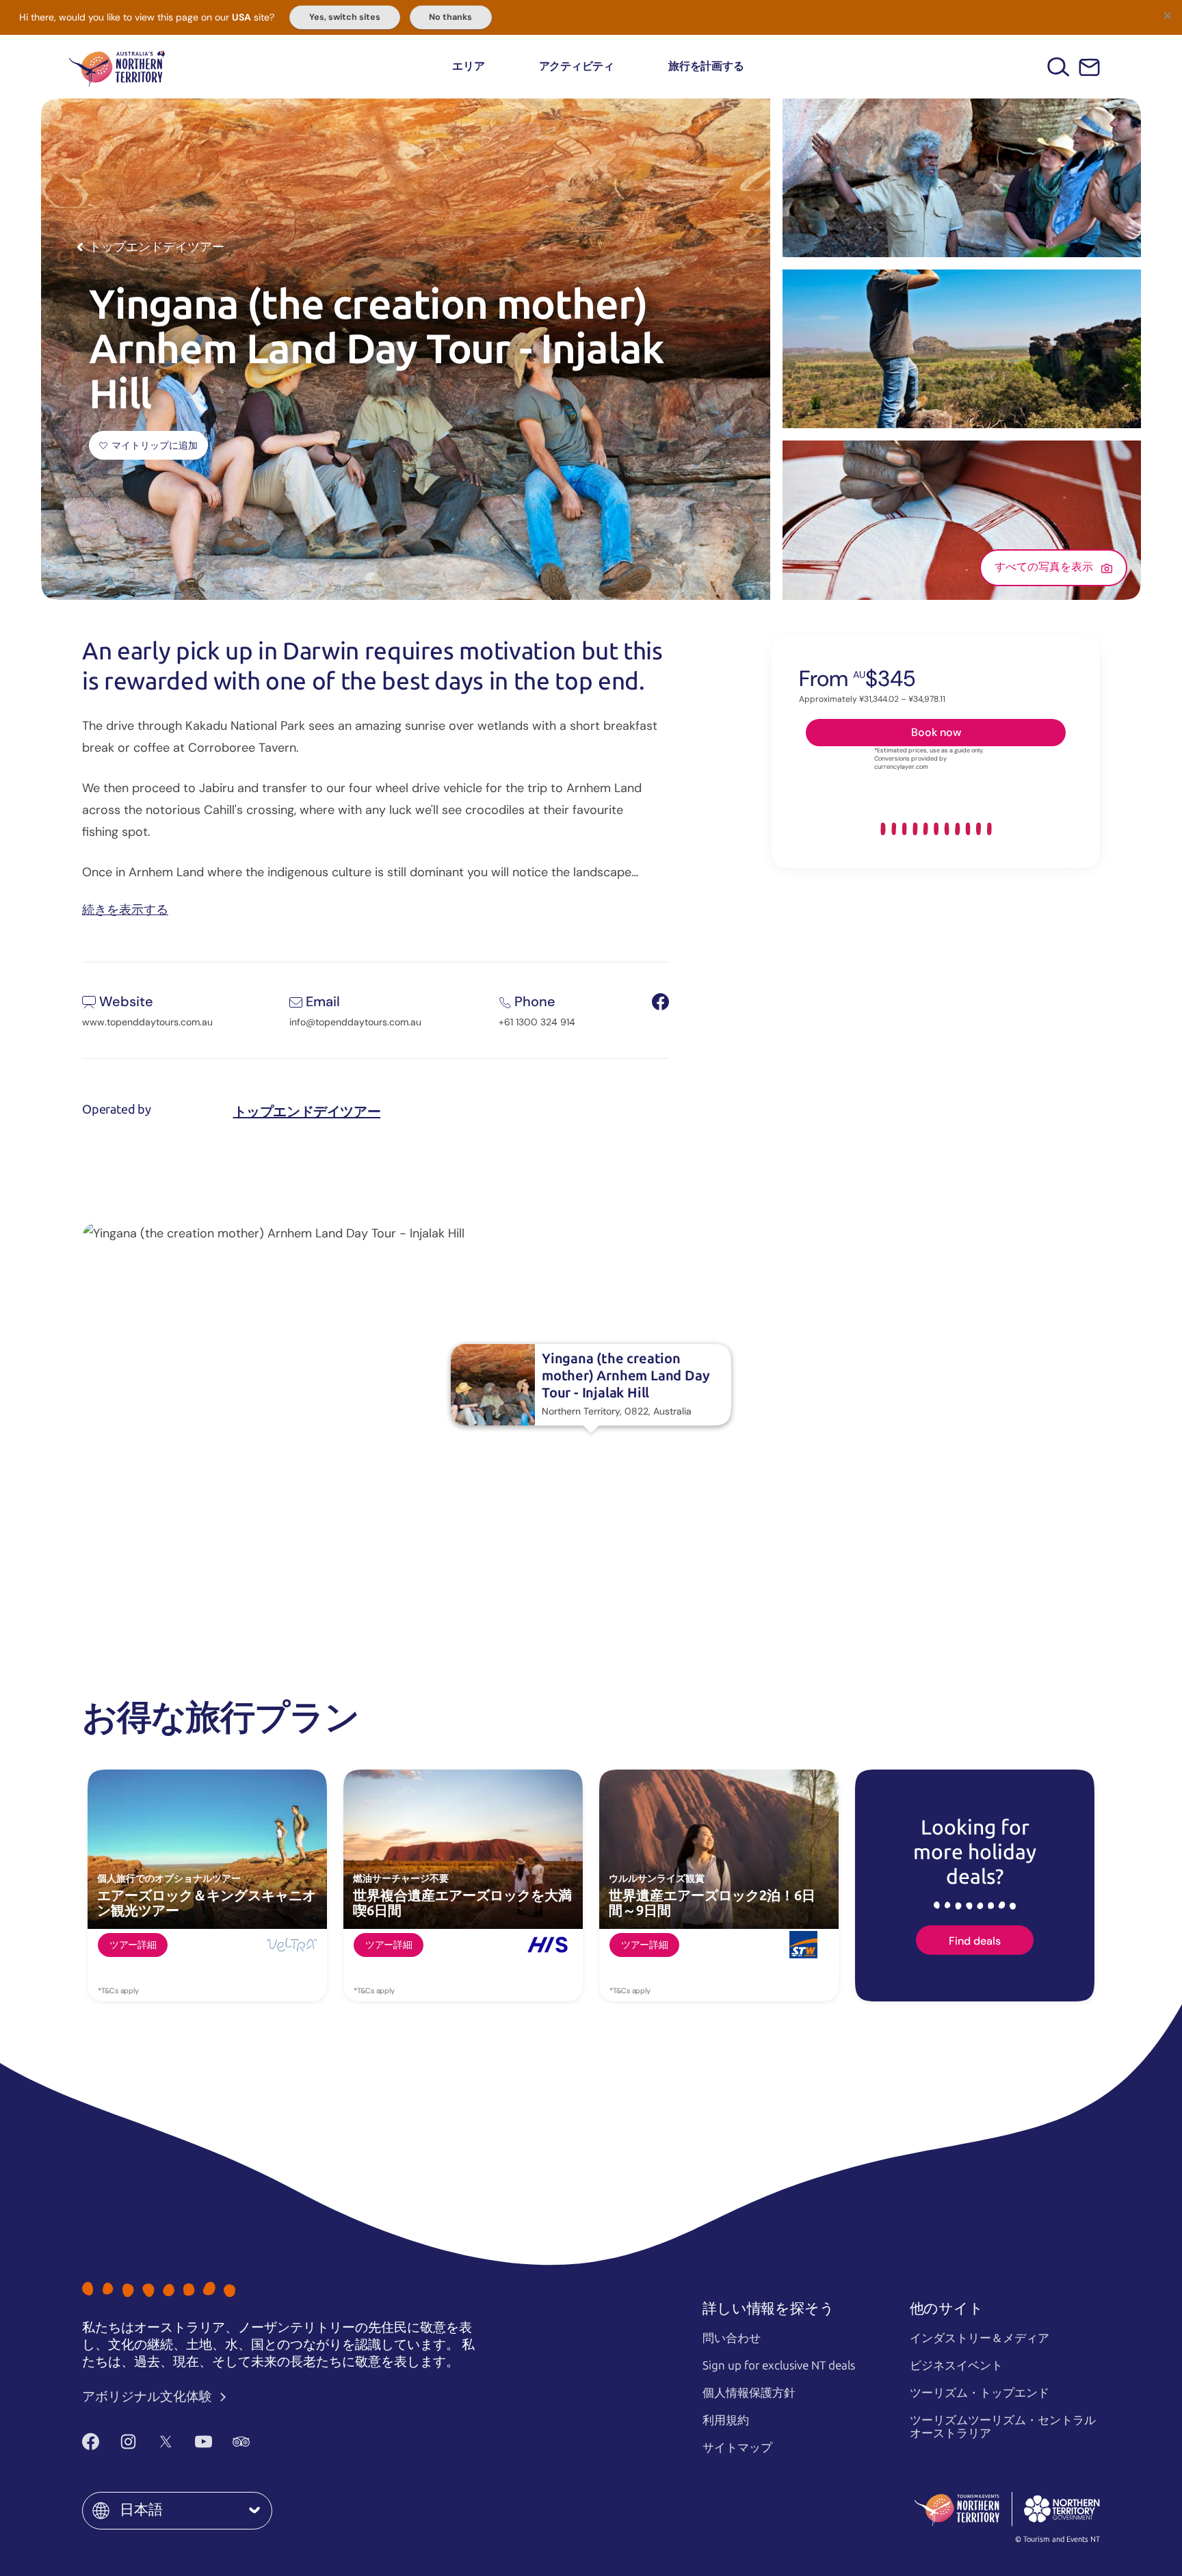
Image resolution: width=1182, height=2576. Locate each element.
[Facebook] (91, 2441)
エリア (468, 66)
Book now (936, 732)
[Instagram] (128, 2441)
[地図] (117, 67)
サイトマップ (737, 2447)
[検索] (1059, 67)
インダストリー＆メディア (980, 2338)
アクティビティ (577, 66)
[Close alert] (1167, 15)
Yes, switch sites (345, 17)
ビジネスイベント (956, 2365)
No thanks (450, 17)
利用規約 (726, 2420)
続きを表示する (125, 909)
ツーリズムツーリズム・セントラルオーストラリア (1003, 2427)
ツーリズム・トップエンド (980, 2393)
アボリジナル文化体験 (148, 2396)
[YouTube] (203, 2441)
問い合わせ (732, 2338)
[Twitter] (166, 2441)
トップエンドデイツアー (307, 1112)
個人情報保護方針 (749, 2393)
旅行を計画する (706, 66)
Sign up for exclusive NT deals (779, 2365)
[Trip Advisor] (241, 2441)
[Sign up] (1089, 67)
